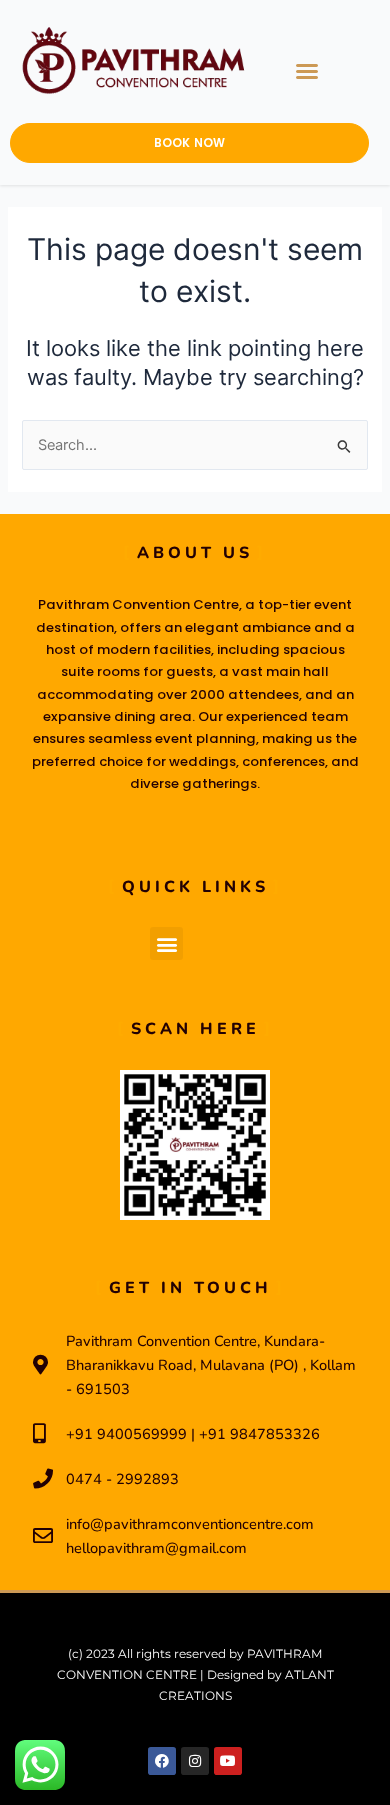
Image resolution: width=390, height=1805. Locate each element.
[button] (307, 71)
